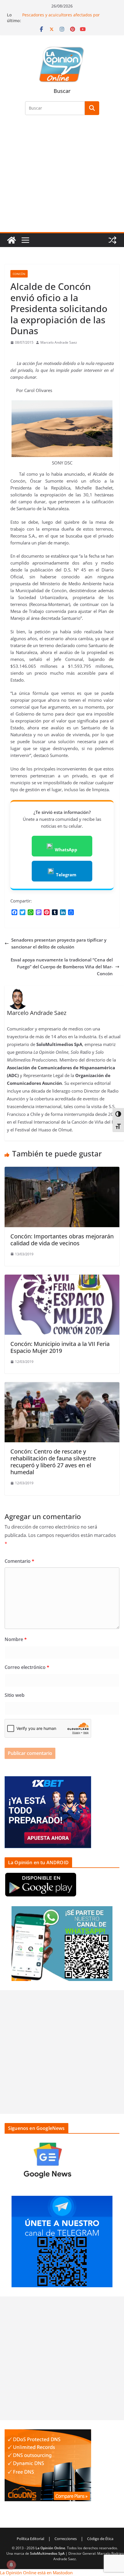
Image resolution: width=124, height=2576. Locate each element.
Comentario (19, 1561)
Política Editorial (30, 2539)
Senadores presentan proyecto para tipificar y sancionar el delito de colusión (59, 943)
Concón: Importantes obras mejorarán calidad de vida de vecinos (62, 1240)
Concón (19, 274)
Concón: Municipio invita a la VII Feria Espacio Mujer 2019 (60, 1347)
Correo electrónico (27, 1667)
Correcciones (66, 2539)
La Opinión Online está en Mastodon (36, 2573)
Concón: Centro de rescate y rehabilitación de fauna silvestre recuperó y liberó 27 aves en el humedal (53, 1462)
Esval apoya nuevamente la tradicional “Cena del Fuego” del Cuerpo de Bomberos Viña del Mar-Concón (62, 967)
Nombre (16, 1639)
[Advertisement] (62, 177)
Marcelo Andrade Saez (59, 342)
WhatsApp (66, 850)
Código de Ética (100, 2539)
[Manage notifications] (11, 2565)
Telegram (66, 875)
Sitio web (15, 1695)
